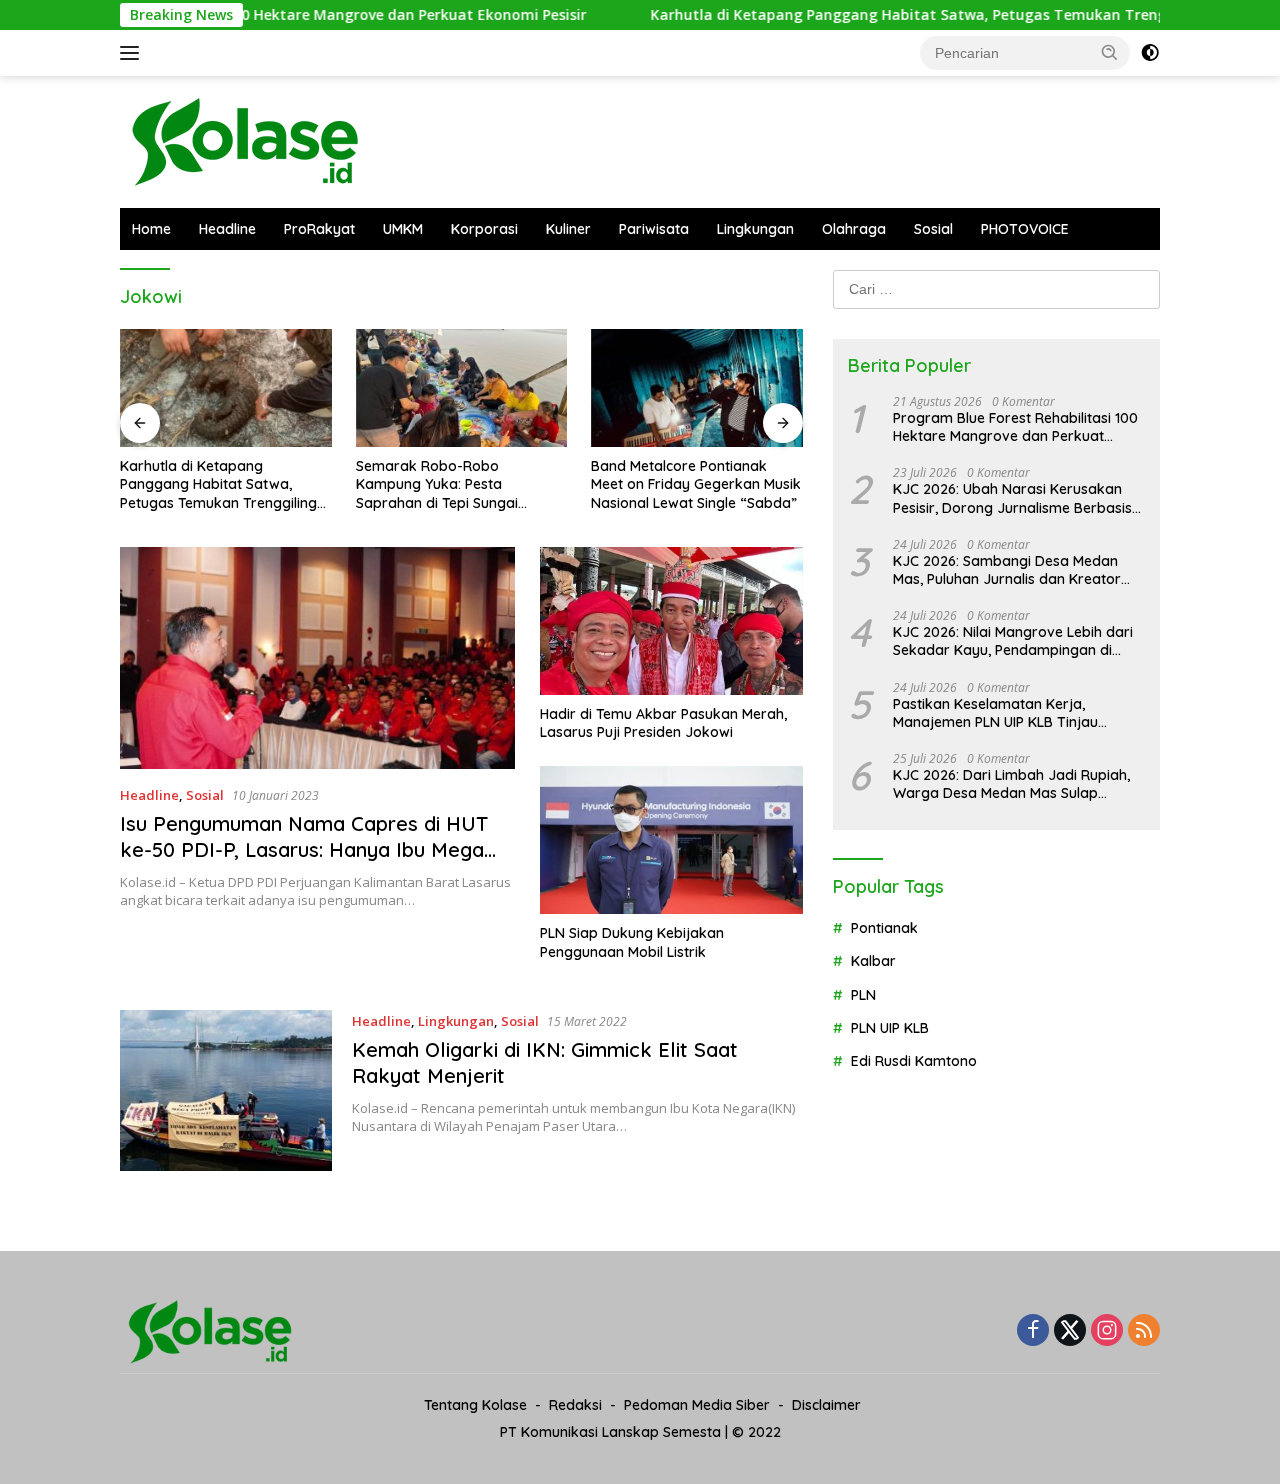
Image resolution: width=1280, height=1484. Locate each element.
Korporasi (484, 229)
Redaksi (575, 1405)
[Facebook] (1033, 1331)
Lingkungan (755, 229)
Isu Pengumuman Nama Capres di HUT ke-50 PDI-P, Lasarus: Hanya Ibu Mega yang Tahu (304, 849)
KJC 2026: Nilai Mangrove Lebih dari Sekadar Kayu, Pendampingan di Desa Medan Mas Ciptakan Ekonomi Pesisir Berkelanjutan (1013, 641)
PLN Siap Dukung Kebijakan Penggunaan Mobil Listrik (632, 942)
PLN (863, 994)
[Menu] (133, 53)
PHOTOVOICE (1025, 229)
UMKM (403, 229)
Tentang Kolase (475, 1405)
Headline (227, 229)
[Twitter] (1070, 1331)
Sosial (933, 229)
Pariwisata (654, 229)
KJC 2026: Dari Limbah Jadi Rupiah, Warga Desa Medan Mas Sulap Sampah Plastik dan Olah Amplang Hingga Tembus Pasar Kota (1011, 784)
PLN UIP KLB (890, 1028)
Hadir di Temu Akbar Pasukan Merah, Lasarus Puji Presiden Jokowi (663, 723)
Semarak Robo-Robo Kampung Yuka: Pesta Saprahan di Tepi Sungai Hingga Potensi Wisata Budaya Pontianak (458, 484)
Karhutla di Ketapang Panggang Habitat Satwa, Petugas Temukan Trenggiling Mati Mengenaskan (218, 484)
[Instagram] (1107, 1331)
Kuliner (568, 229)
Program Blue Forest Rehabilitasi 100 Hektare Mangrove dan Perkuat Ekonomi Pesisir (1015, 427)
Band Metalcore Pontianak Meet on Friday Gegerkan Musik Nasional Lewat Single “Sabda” (696, 484)
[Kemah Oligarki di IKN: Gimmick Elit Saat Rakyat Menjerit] (226, 1090)
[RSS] (1144, 1331)
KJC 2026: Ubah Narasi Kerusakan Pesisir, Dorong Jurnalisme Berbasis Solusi (1012, 498)
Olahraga (854, 229)
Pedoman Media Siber (697, 1405)
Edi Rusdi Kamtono (914, 1061)
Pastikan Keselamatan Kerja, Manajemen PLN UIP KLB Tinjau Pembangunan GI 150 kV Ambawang (1014, 712)
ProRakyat (319, 229)
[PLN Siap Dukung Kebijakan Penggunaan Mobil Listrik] (671, 840)
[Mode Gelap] (1150, 53)
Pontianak (884, 928)
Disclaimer (826, 1405)
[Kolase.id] (245, 140)
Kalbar (873, 961)
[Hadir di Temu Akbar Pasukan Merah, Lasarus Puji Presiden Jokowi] (671, 621)
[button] (1110, 52)
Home (151, 229)
